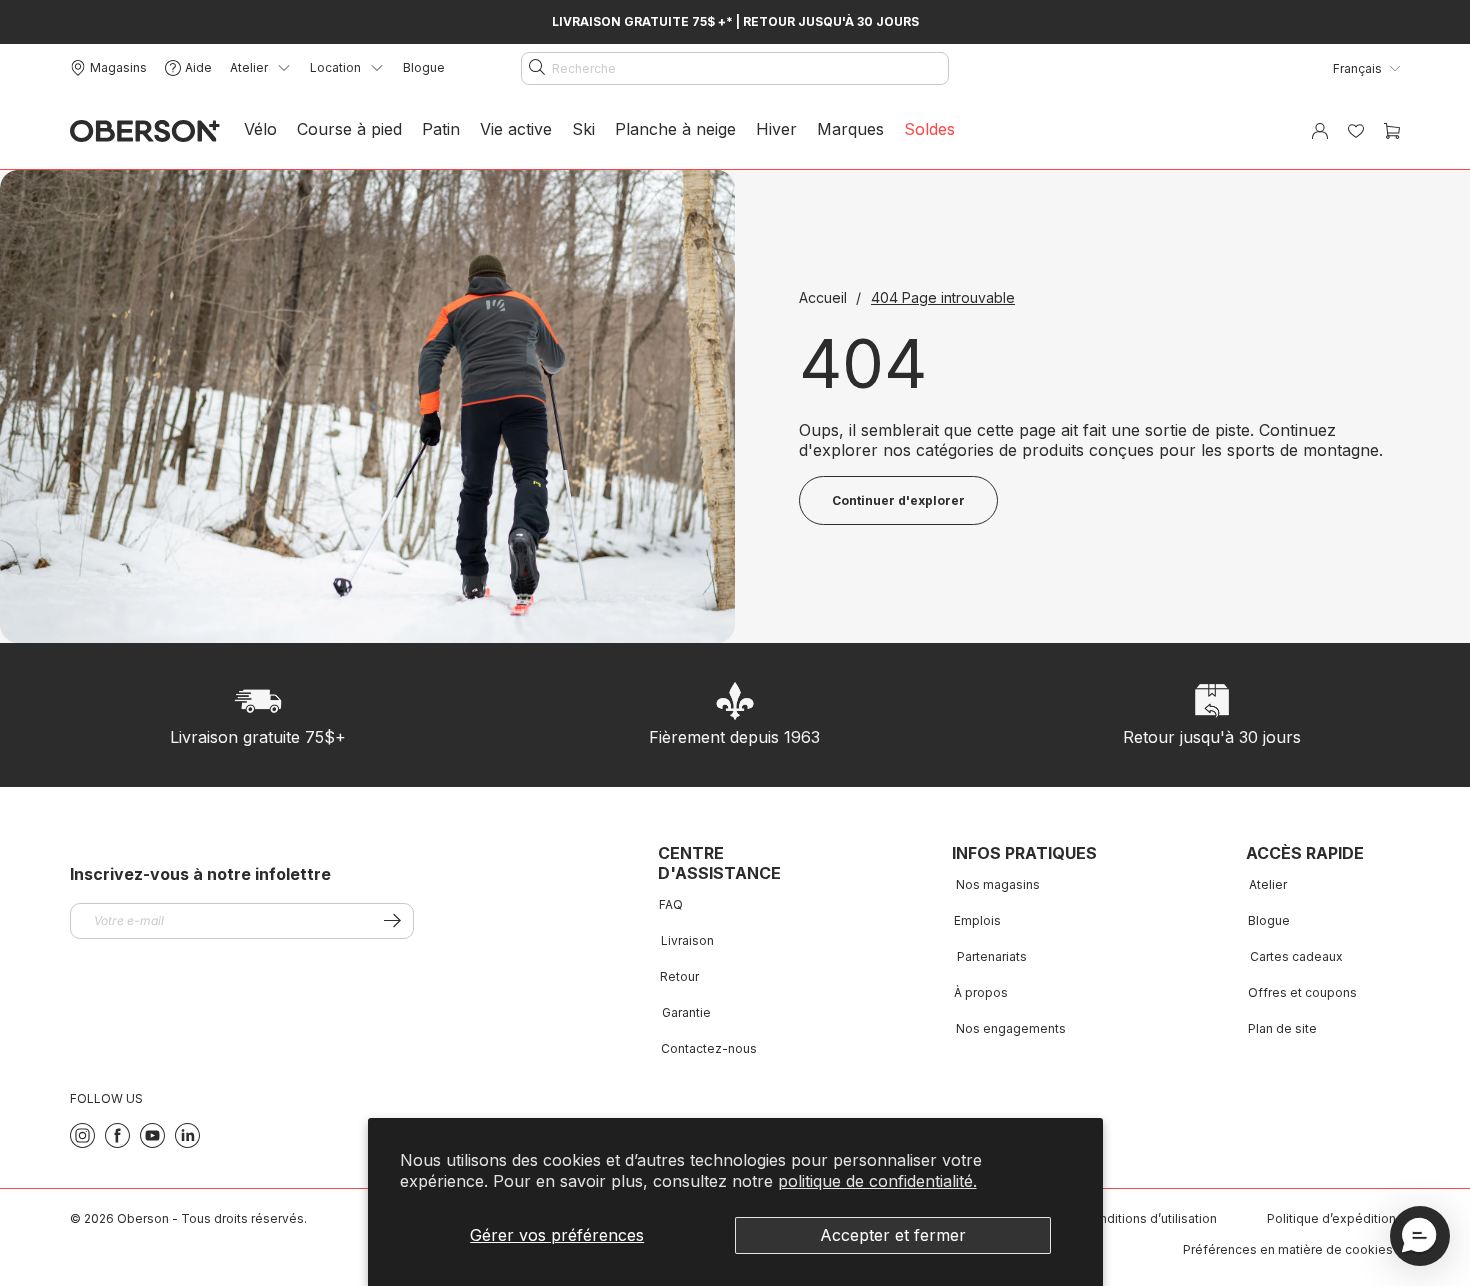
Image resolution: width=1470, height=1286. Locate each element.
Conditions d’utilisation (1150, 1218)
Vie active (516, 129)
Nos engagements (1011, 1028)
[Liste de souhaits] (1356, 131)
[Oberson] (145, 131)
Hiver (776, 129)
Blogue (424, 67)
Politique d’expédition (1331, 1218)
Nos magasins (998, 884)
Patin (441, 129)
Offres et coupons (1302, 992)
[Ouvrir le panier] (1392, 131)
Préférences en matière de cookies (1288, 1249)
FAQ (671, 904)
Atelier (1268, 884)
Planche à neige (675, 129)
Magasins (118, 67)
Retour (679, 976)
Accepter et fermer (893, 1235)
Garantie (686, 1012)
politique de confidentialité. (877, 1181)
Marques (850, 129)
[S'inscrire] (392, 920)
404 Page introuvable (943, 297)
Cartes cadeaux (1296, 956)
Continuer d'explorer (898, 500)
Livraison (687, 940)
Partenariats (992, 956)
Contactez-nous (709, 1048)
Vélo (260, 129)
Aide (198, 67)
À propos (981, 992)
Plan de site (1282, 1028)
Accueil (825, 297)
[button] (1420, 1236)
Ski (583, 129)
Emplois (977, 920)
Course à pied (349, 129)
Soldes (929, 129)
